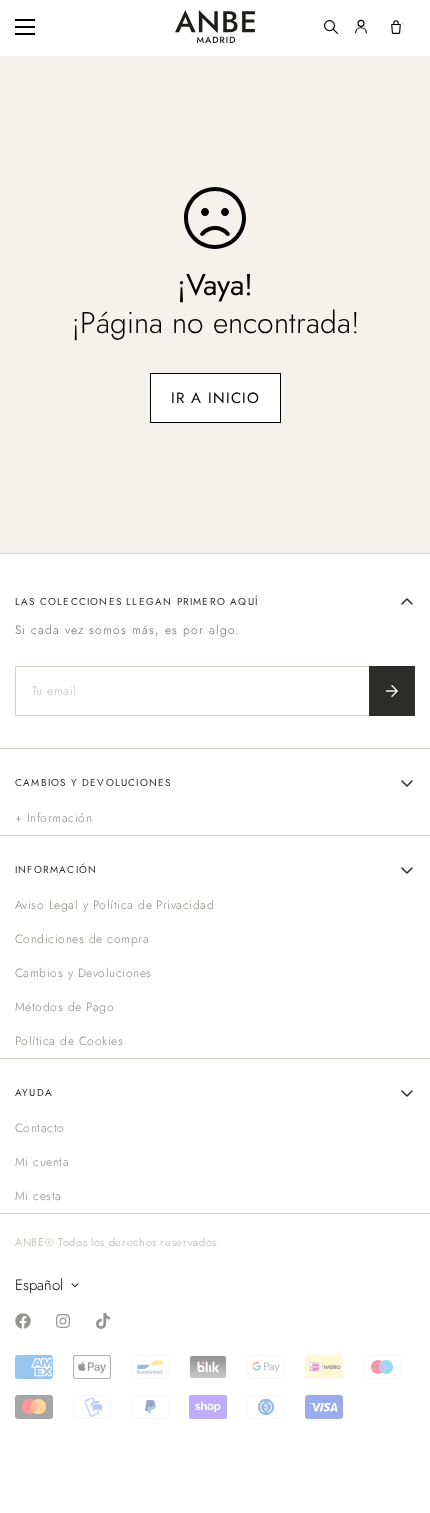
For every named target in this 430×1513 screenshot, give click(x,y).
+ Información (53, 818)
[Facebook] (23, 1321)
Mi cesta (38, 1196)
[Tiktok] (103, 1321)
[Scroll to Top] (394, 1407)
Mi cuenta (42, 1162)
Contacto (40, 1128)
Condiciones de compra (82, 939)
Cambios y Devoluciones (83, 973)
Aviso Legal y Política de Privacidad (114, 905)
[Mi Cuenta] (361, 27)
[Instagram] (63, 1321)
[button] (396, 27)
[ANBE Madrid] (215, 26)
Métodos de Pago (64, 1007)
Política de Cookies (69, 1041)
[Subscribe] (392, 691)
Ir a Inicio (215, 398)
